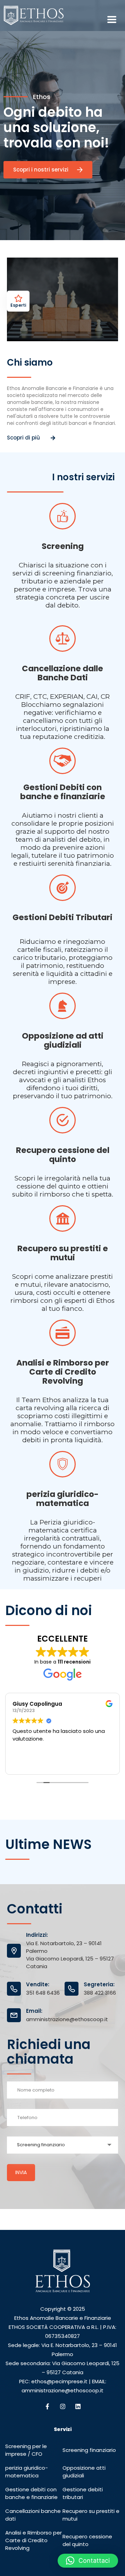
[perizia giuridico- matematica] (62, 1464)
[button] (88, 2561)
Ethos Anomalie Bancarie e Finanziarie (63, 2318)
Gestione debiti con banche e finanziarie (31, 2493)
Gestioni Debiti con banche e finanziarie (63, 792)
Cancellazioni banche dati (33, 2515)
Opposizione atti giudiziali (84, 2472)
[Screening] (62, 516)
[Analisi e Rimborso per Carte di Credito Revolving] (62, 1333)
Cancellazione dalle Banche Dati (62, 673)
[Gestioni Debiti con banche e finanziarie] (62, 761)
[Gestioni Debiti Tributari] (62, 888)
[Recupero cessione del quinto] (62, 1120)
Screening (63, 546)
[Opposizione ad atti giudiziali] (62, 1006)
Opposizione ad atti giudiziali (63, 1040)
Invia (21, 2172)
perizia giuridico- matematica (62, 1499)
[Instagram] (62, 2406)
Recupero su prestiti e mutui (63, 1253)
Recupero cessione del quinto (63, 1155)
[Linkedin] (78, 2406)
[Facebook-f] (47, 2406)
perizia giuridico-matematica (27, 2472)
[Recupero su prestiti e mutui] (62, 1218)
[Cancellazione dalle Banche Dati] (62, 639)
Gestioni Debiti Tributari (62, 917)
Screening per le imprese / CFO (26, 2450)
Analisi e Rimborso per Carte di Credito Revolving (63, 1372)
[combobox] (62, 2145)
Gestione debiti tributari (83, 2493)
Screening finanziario (89, 2450)
